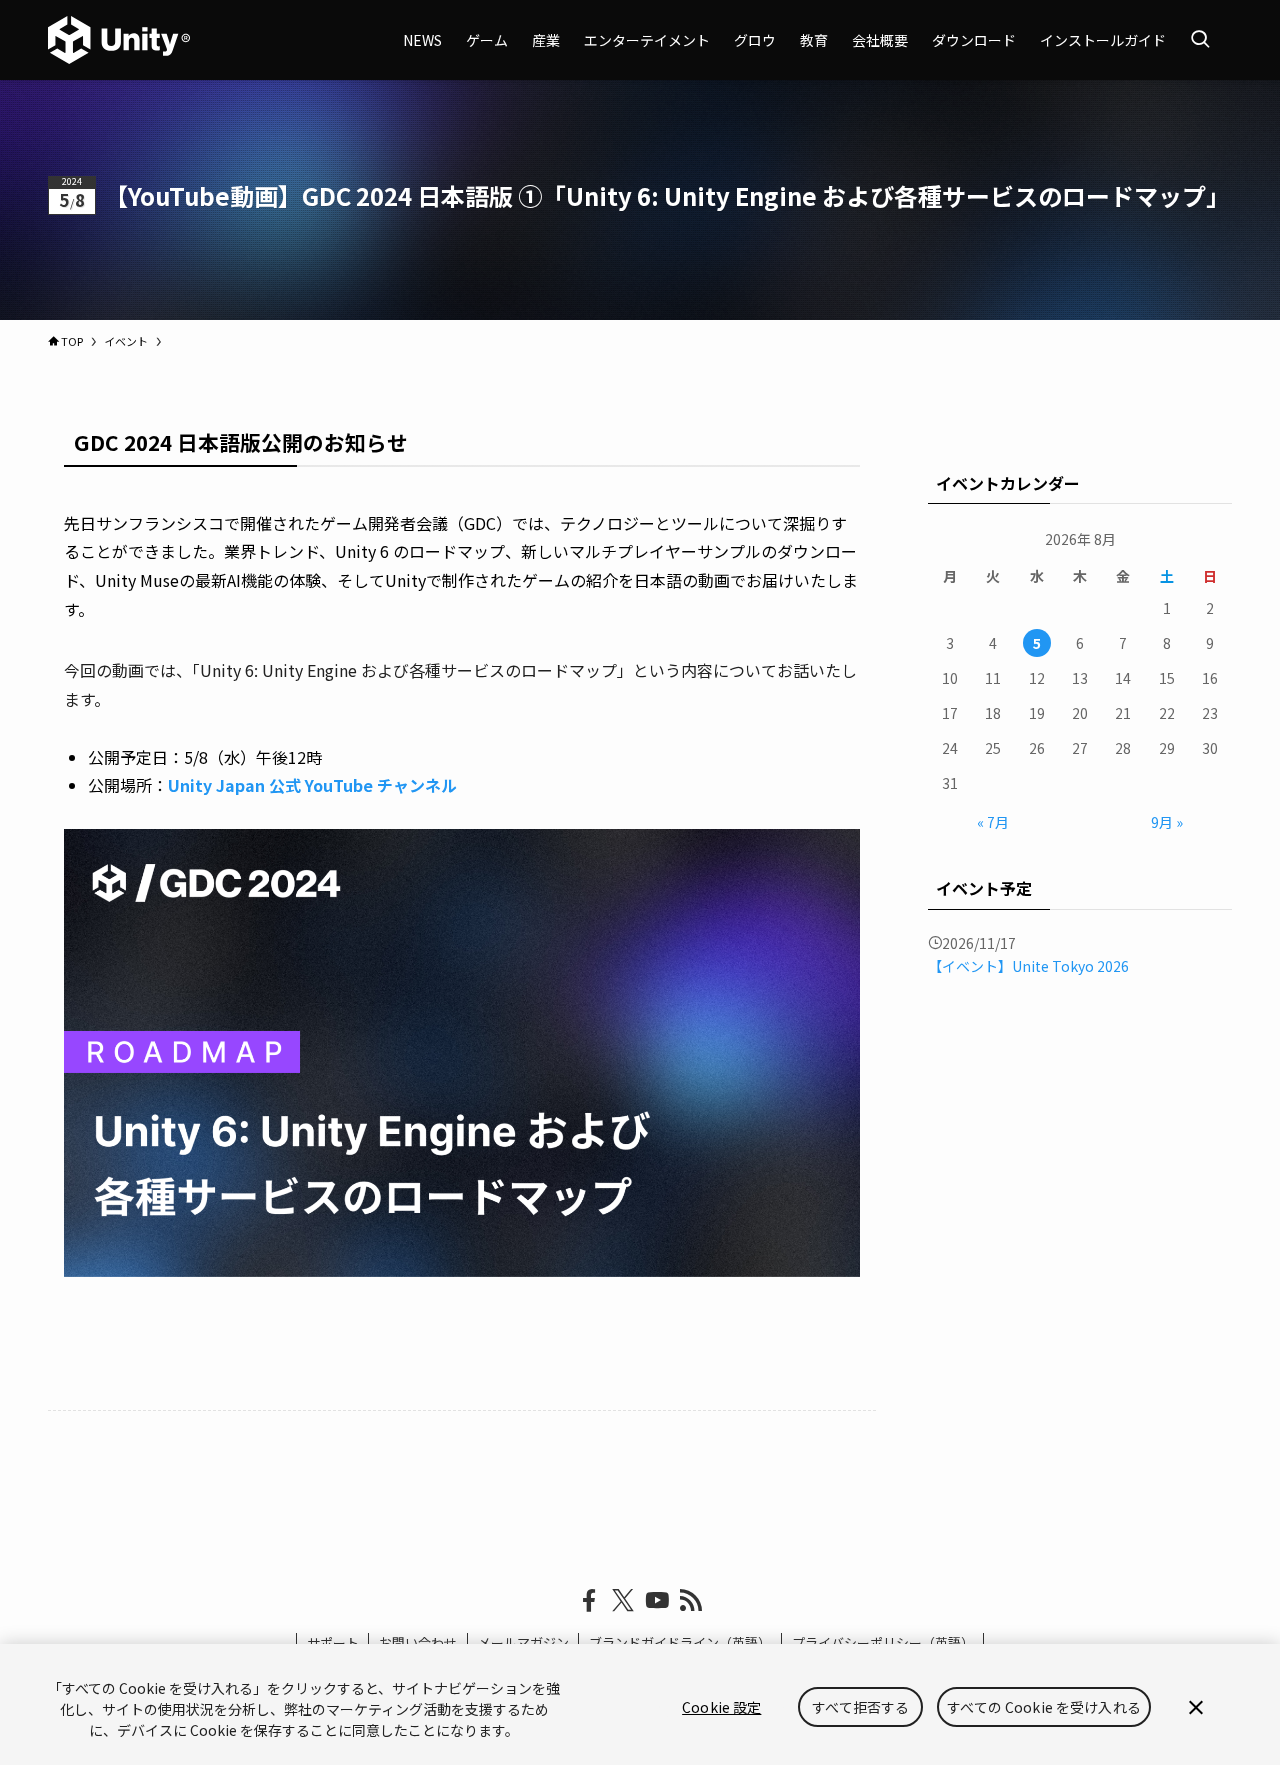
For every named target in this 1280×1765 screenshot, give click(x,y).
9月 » (1167, 822)
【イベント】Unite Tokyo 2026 (1028, 966)
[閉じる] (1196, 1707)
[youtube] (657, 1601)
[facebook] (589, 1601)
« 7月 (993, 822)
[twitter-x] (623, 1601)
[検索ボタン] (1200, 40)
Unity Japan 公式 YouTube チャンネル (312, 785)
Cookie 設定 (721, 1707)
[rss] (691, 1601)
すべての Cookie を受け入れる (1044, 1707)
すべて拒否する (860, 1707)
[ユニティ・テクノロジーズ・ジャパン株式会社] (119, 40)
